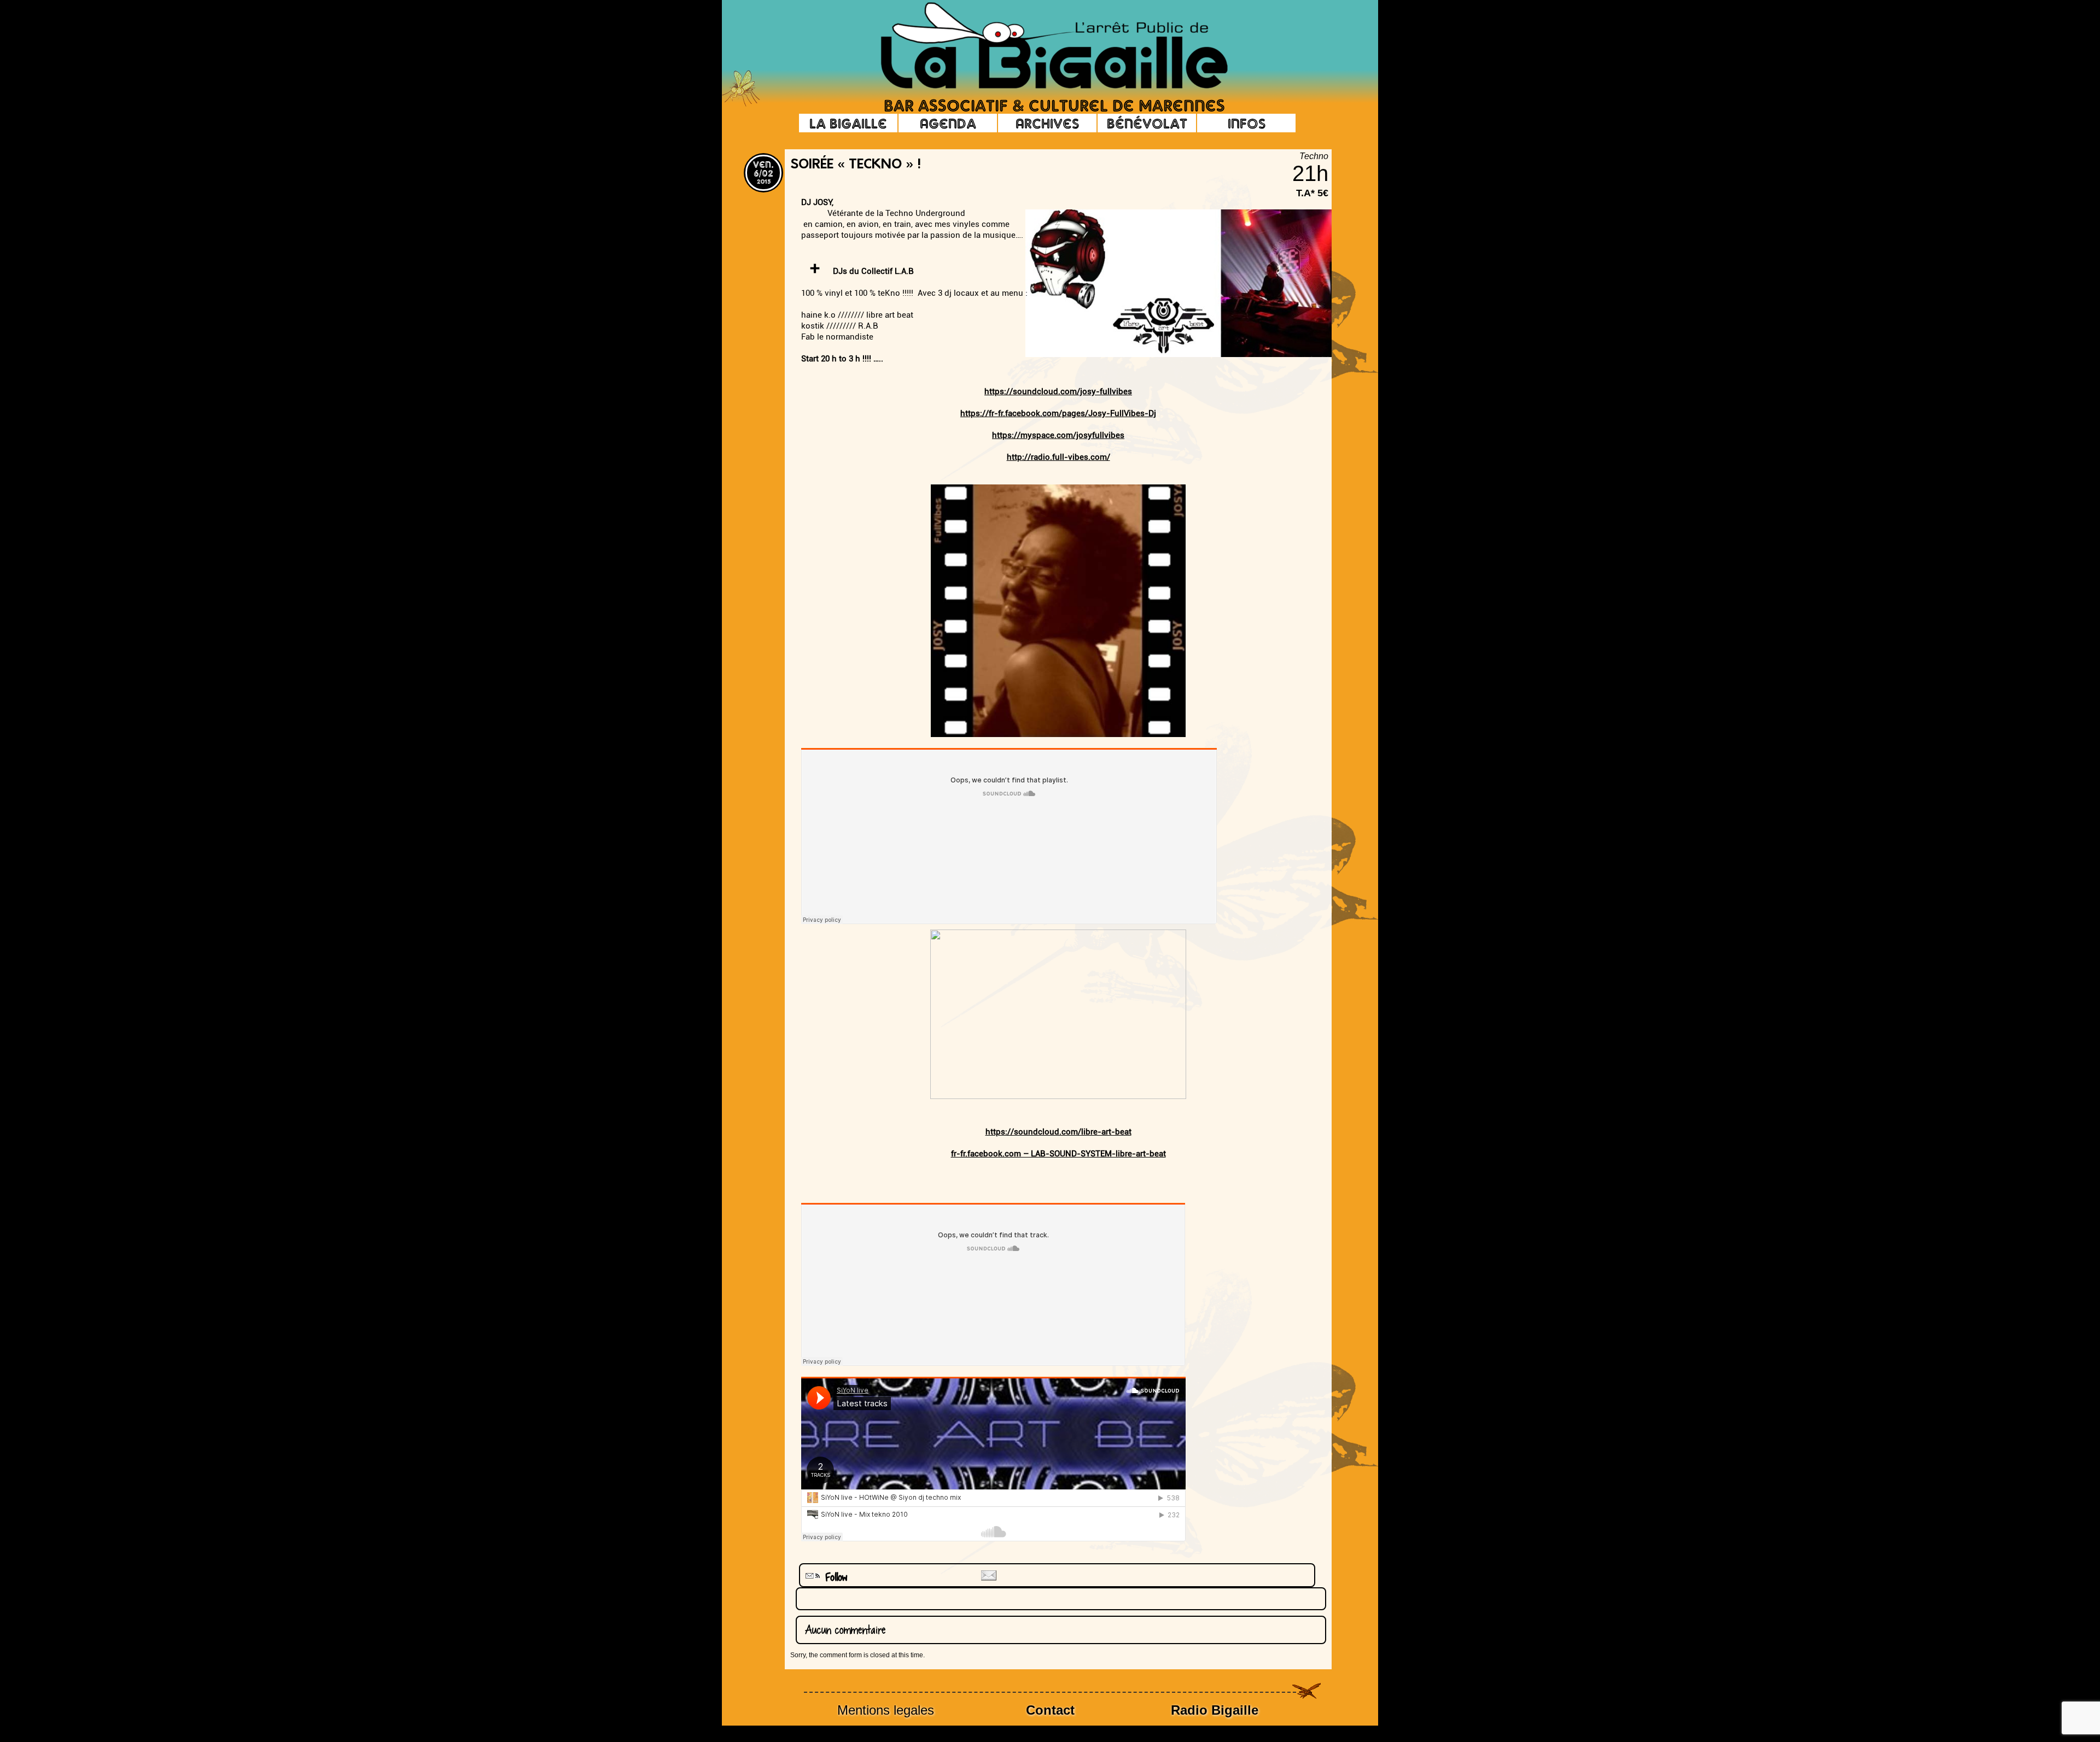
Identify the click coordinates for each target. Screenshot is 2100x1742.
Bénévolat (1147, 123)
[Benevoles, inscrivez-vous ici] (741, 104)
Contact (1050, 1710)
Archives (1047, 123)
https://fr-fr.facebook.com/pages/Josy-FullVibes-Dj (1058, 413)
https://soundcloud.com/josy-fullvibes (1058, 391)
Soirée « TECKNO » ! (856, 165)
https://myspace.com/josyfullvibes (1058, 435)
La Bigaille (848, 123)
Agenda (948, 123)
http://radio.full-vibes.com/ (1058, 457)
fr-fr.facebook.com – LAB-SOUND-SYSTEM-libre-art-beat (1058, 1154)
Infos (1247, 123)
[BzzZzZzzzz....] (1271, 31)
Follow (832, 1577)
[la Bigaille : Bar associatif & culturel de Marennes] (1039, 46)
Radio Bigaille (1215, 1710)
